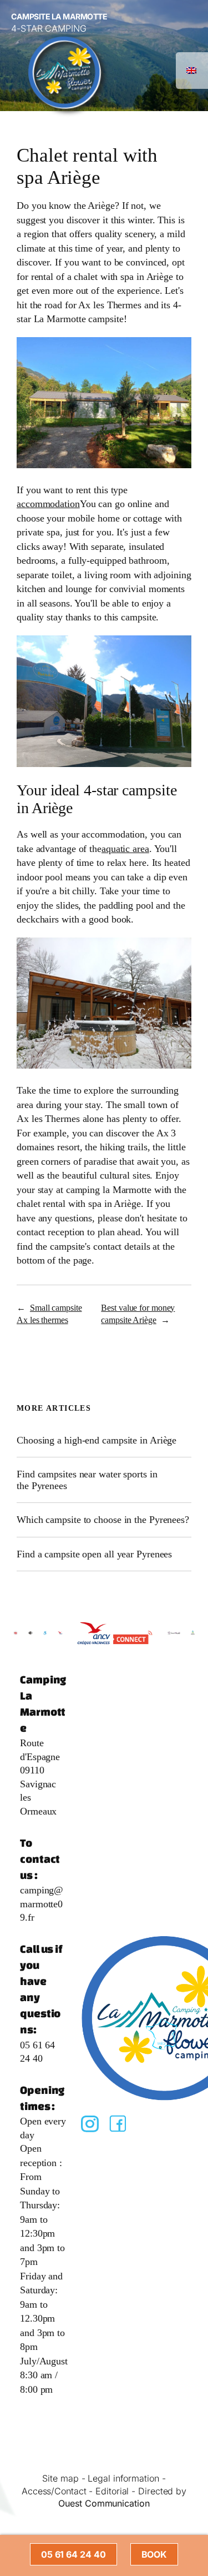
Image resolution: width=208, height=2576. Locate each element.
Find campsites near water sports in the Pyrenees (87, 1480)
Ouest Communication (104, 2503)
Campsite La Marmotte (59, 16)
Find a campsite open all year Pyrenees (94, 1554)
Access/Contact (54, 2491)
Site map (60, 2478)
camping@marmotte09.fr (42, 1904)
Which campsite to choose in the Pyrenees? (103, 1520)
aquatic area (125, 849)
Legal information (123, 2478)
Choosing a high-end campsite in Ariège (97, 1440)
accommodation (48, 504)
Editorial (112, 2491)
